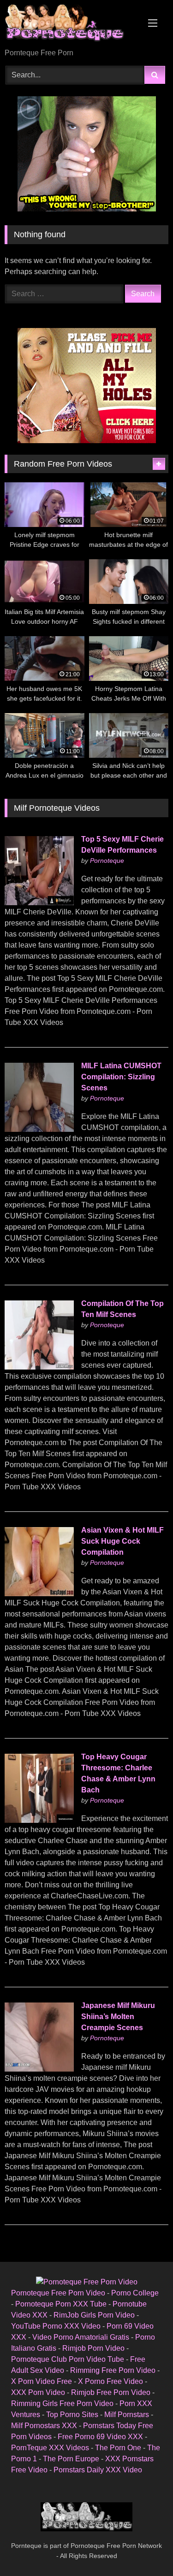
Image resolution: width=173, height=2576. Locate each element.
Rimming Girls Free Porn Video (62, 2403)
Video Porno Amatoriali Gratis (81, 2337)
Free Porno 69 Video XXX (100, 2437)
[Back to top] (144, 2549)
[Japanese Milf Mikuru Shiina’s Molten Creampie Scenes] (39, 2069)
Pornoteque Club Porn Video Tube (68, 2359)
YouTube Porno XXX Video (56, 2326)
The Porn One (118, 2448)
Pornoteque (107, 861)
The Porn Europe (71, 2459)
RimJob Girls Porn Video (94, 2315)
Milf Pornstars (127, 2415)
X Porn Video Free (42, 2381)
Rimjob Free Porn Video (111, 2392)
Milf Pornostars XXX (44, 2426)
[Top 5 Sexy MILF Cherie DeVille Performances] (39, 903)
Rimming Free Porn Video (113, 2370)
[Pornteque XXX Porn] (71, 25)
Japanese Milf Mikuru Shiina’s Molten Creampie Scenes (118, 2017)
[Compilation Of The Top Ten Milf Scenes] (39, 1367)
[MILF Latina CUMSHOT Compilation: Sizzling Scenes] (39, 1129)
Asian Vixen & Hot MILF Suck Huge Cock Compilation (122, 1541)
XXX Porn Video (38, 2392)
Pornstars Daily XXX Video (98, 2470)
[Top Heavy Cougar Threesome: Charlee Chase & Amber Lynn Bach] (39, 1820)
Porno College (135, 2293)
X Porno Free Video (110, 2381)
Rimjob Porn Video (93, 2348)
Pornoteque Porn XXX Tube (61, 2304)
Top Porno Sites (72, 2415)
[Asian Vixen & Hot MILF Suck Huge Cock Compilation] (39, 1594)
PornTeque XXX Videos (50, 2448)
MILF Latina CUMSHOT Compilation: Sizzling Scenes (121, 1077)
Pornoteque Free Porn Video (58, 2293)
